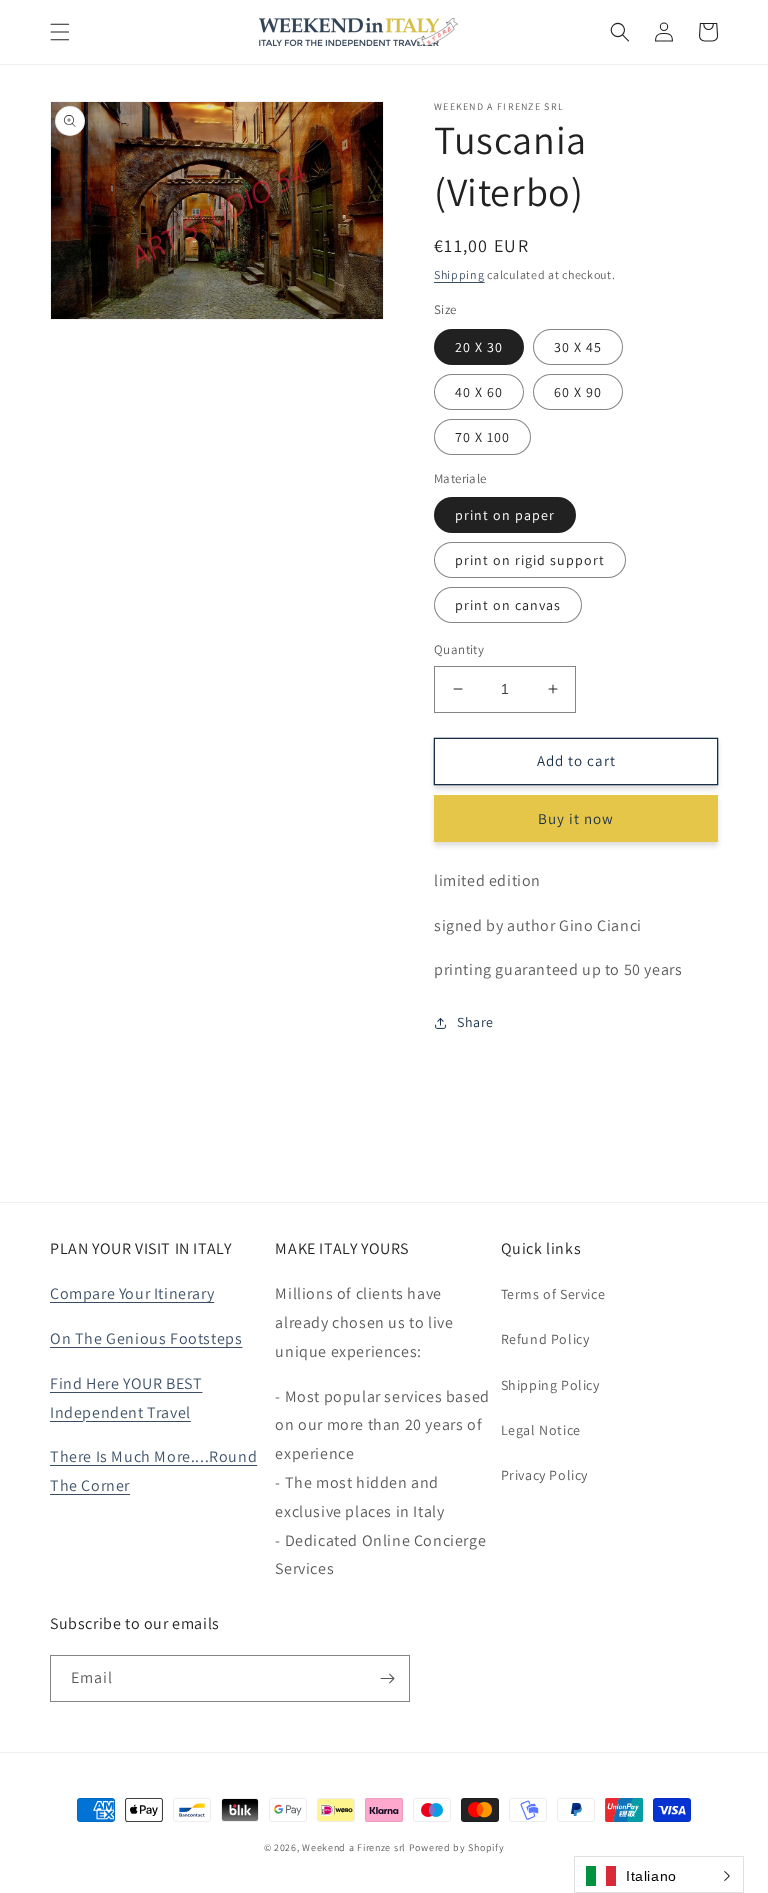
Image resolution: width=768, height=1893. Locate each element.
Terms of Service (553, 1294)
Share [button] (475, 1022)
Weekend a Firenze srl (354, 1847)
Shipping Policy (550, 1385)
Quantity (459, 649)
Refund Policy (545, 1339)
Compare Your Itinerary (132, 1293)
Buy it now (576, 818)
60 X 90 (578, 392)
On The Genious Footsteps (146, 1338)
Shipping (459, 274)
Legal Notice (541, 1430)
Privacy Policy (544, 1475)
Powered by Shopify (457, 1847)
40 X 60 (479, 392)
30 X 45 (578, 347)
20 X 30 (479, 347)
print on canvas (508, 605)
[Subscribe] (387, 1678)
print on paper (505, 515)
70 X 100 (482, 437)
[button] (60, 32)
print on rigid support (530, 560)
